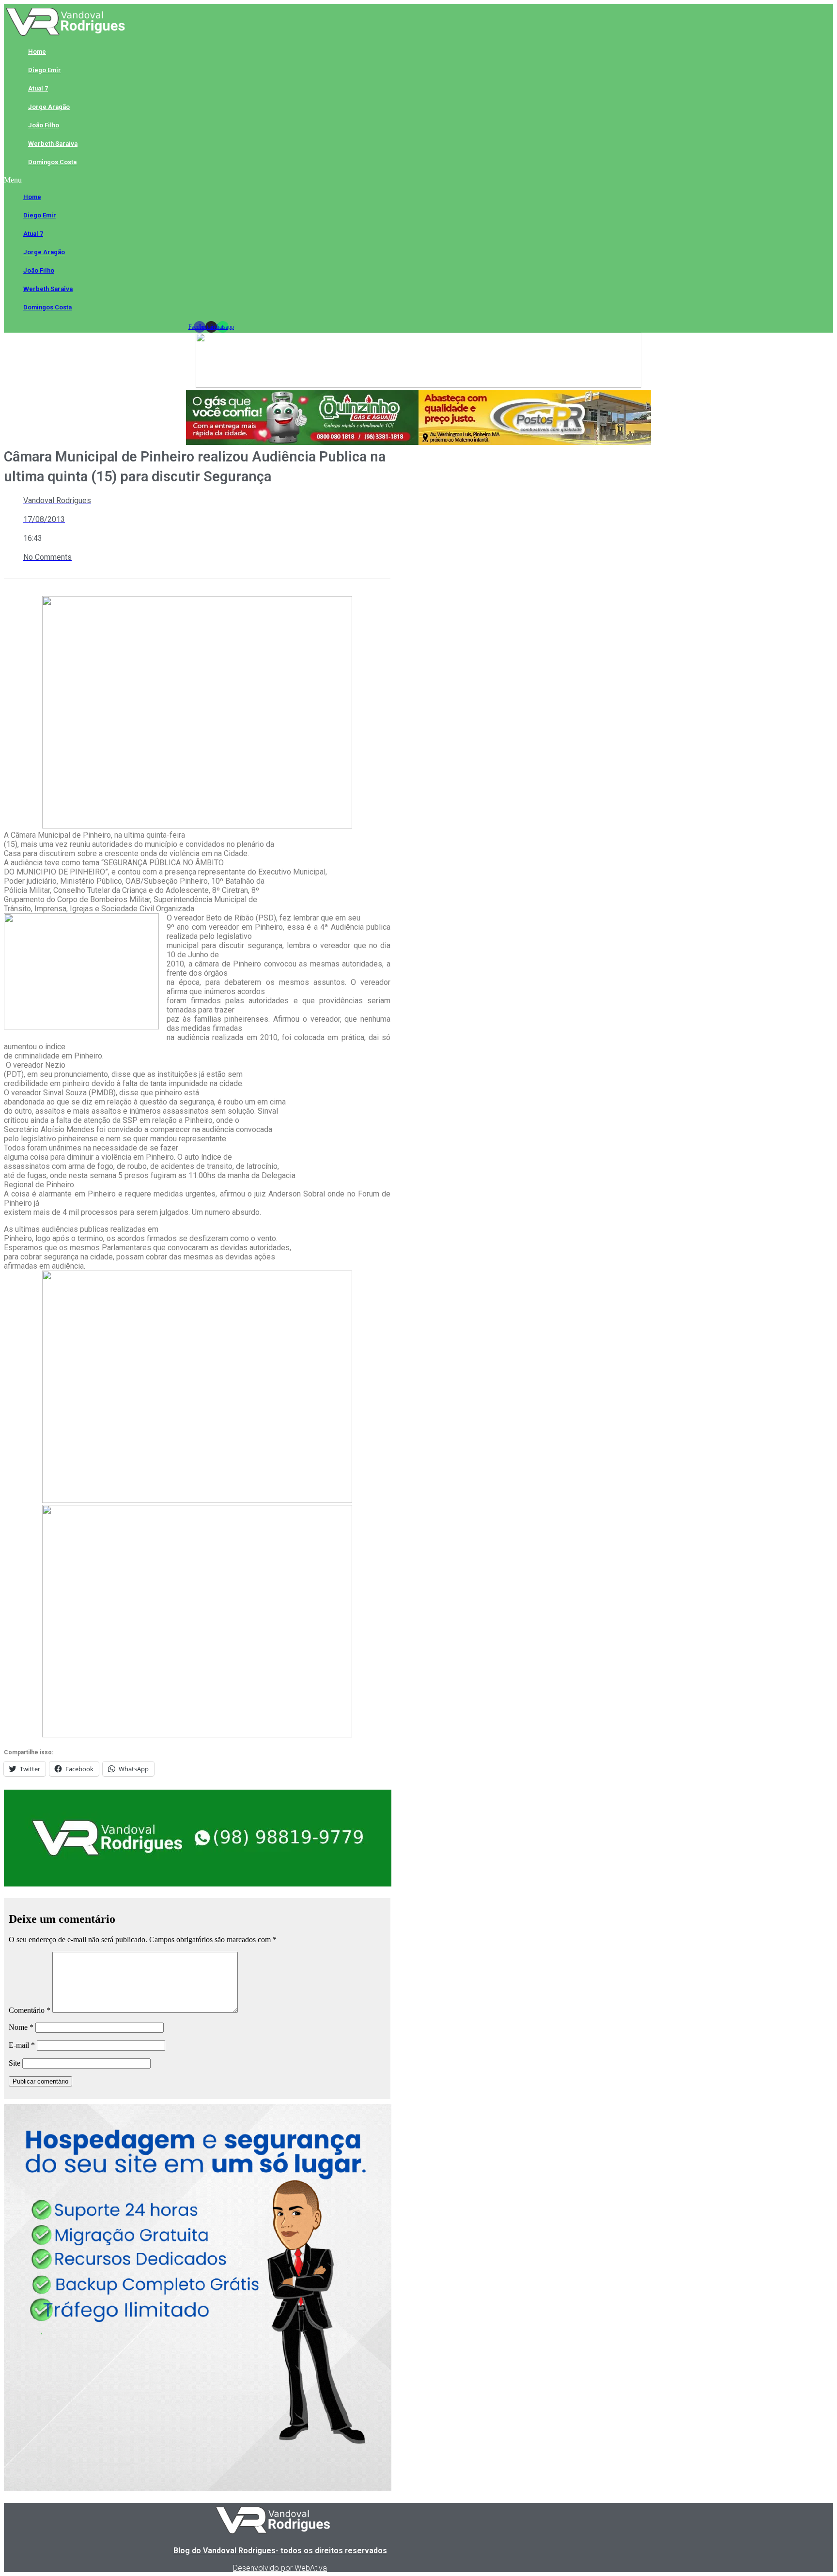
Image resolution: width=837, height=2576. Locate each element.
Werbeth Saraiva (53, 144)
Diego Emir (45, 70)
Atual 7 (38, 88)
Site (15, 2063)
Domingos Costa (52, 162)
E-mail (22, 2045)
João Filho (44, 125)
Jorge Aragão (49, 107)
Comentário (30, 2010)
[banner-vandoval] (198, 1884)
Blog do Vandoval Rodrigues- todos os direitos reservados (280, 2551)
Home (37, 52)
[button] (211, 180)
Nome (21, 2027)
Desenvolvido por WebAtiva (280, 2568)
